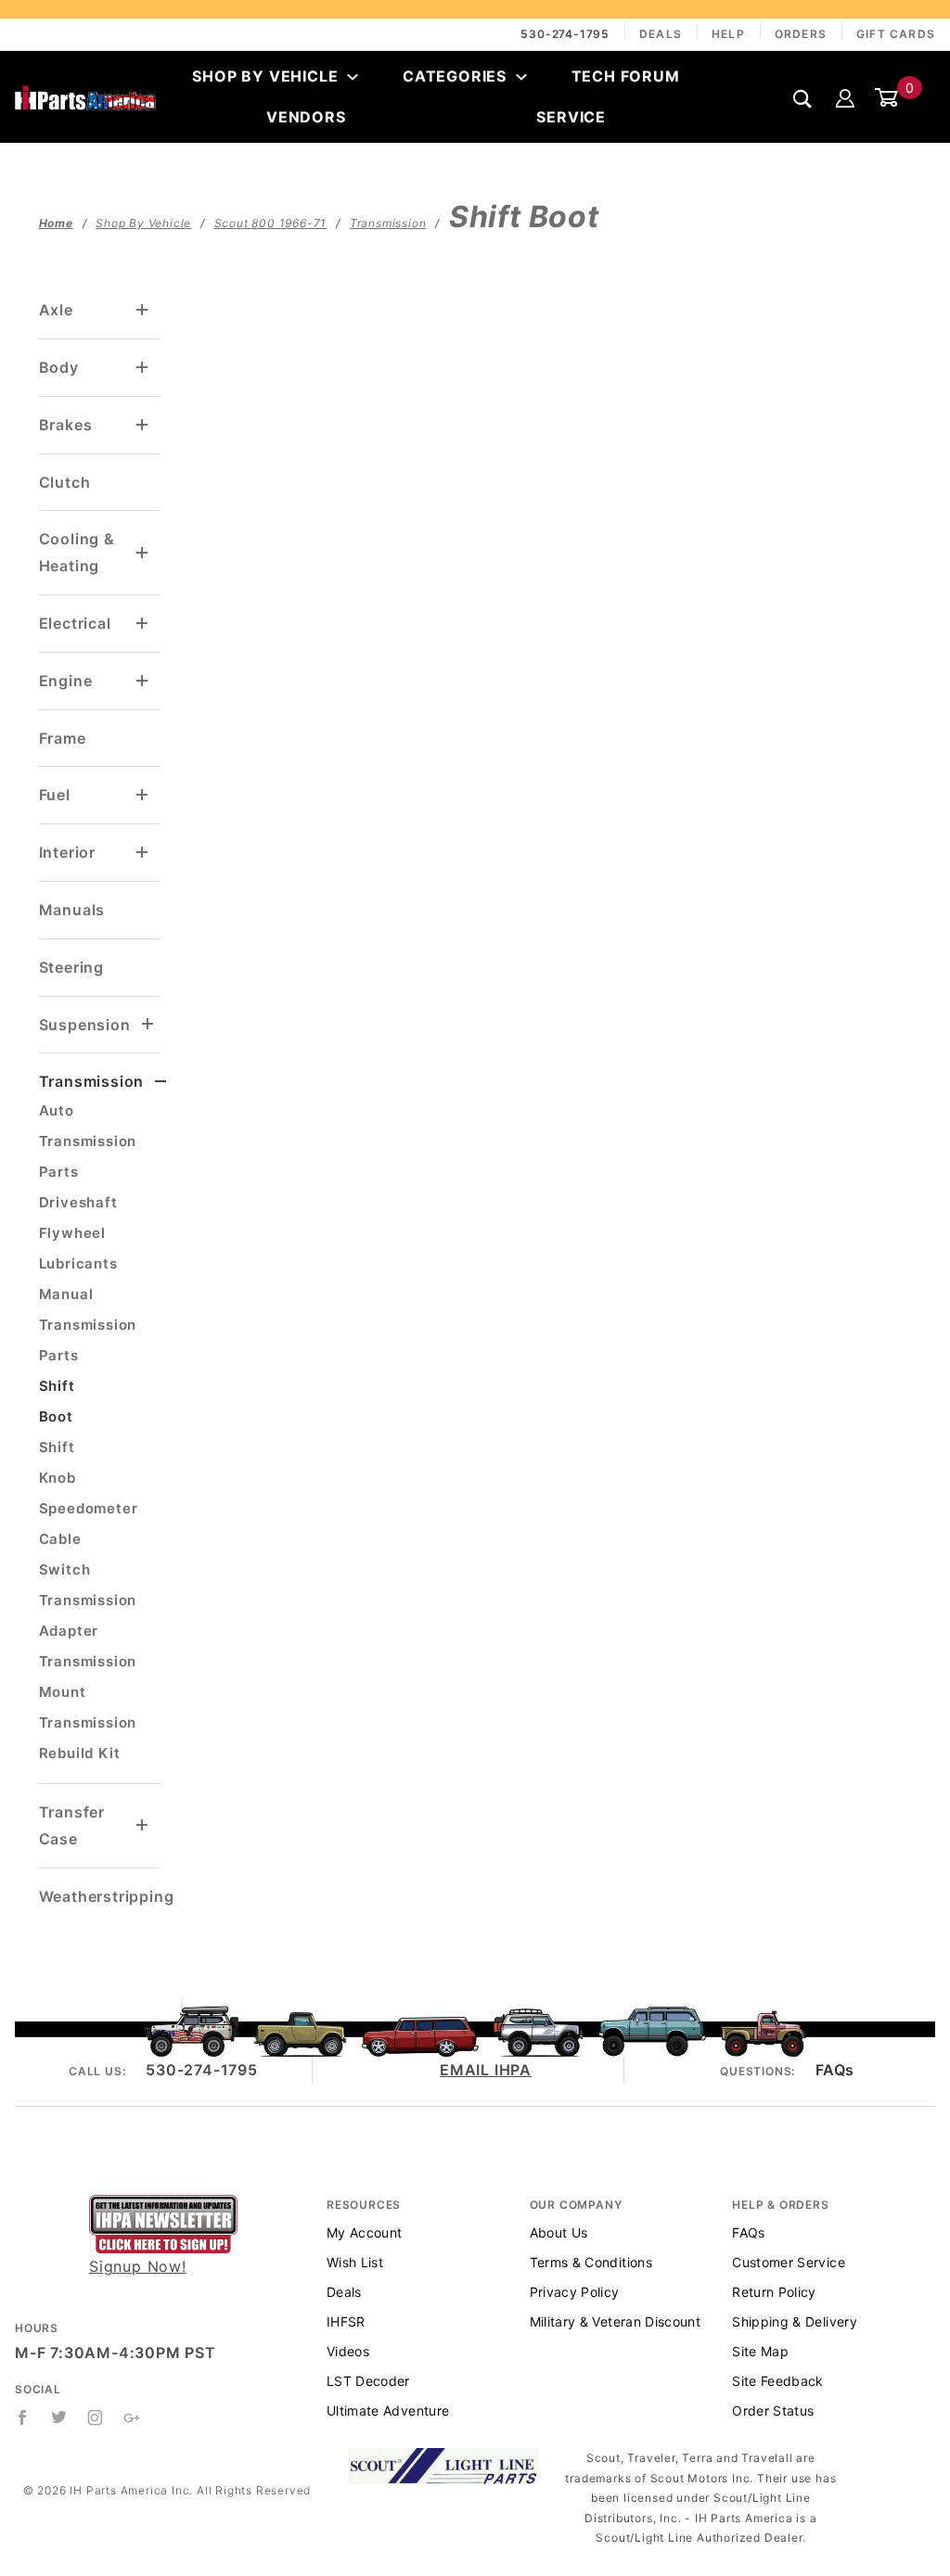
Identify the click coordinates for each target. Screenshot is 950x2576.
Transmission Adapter (88, 1615)
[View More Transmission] (161, 1082)
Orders (801, 34)
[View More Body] (143, 368)
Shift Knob (58, 1462)
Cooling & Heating (77, 552)
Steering (71, 967)
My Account (365, 2232)
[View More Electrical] (143, 624)
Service (571, 117)
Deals (661, 34)
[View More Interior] (143, 853)
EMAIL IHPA (486, 2070)
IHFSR (346, 2321)
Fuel (55, 795)
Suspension (85, 1025)
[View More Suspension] (148, 1024)
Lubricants (78, 1263)
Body (59, 367)
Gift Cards (896, 34)
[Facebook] (23, 2417)
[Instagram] (96, 2417)
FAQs (835, 2070)
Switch (65, 1569)
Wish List (355, 2262)
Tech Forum (626, 76)
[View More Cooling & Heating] (143, 553)
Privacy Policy (575, 2292)
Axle (56, 310)
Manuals (72, 910)
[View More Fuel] (143, 795)
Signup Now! (138, 2266)
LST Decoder (368, 2381)
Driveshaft (78, 1202)
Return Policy (774, 2292)
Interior (67, 852)
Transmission (92, 1081)
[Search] (803, 98)
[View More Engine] (143, 681)
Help (728, 34)
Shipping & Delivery (795, 2321)
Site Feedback (778, 2381)
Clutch (65, 482)
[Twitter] (59, 2417)
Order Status (773, 2410)
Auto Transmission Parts (88, 1141)
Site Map (760, 2351)
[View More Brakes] (143, 425)
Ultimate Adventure (388, 2410)
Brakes (66, 425)
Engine (66, 681)
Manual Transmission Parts (88, 1325)
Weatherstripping (107, 1896)
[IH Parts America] (85, 96)
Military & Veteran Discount (615, 2321)
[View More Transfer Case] (143, 1825)
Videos (348, 2351)
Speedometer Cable (89, 1524)
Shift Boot (57, 1401)
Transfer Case (72, 1825)
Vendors (306, 117)
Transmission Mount (88, 1677)
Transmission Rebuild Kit (88, 1738)
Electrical (75, 623)
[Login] (845, 96)
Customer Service (789, 2262)
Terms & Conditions (591, 2262)
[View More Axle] (143, 310)
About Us (559, 2232)
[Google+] (132, 2417)
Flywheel (72, 1233)
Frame (63, 738)
